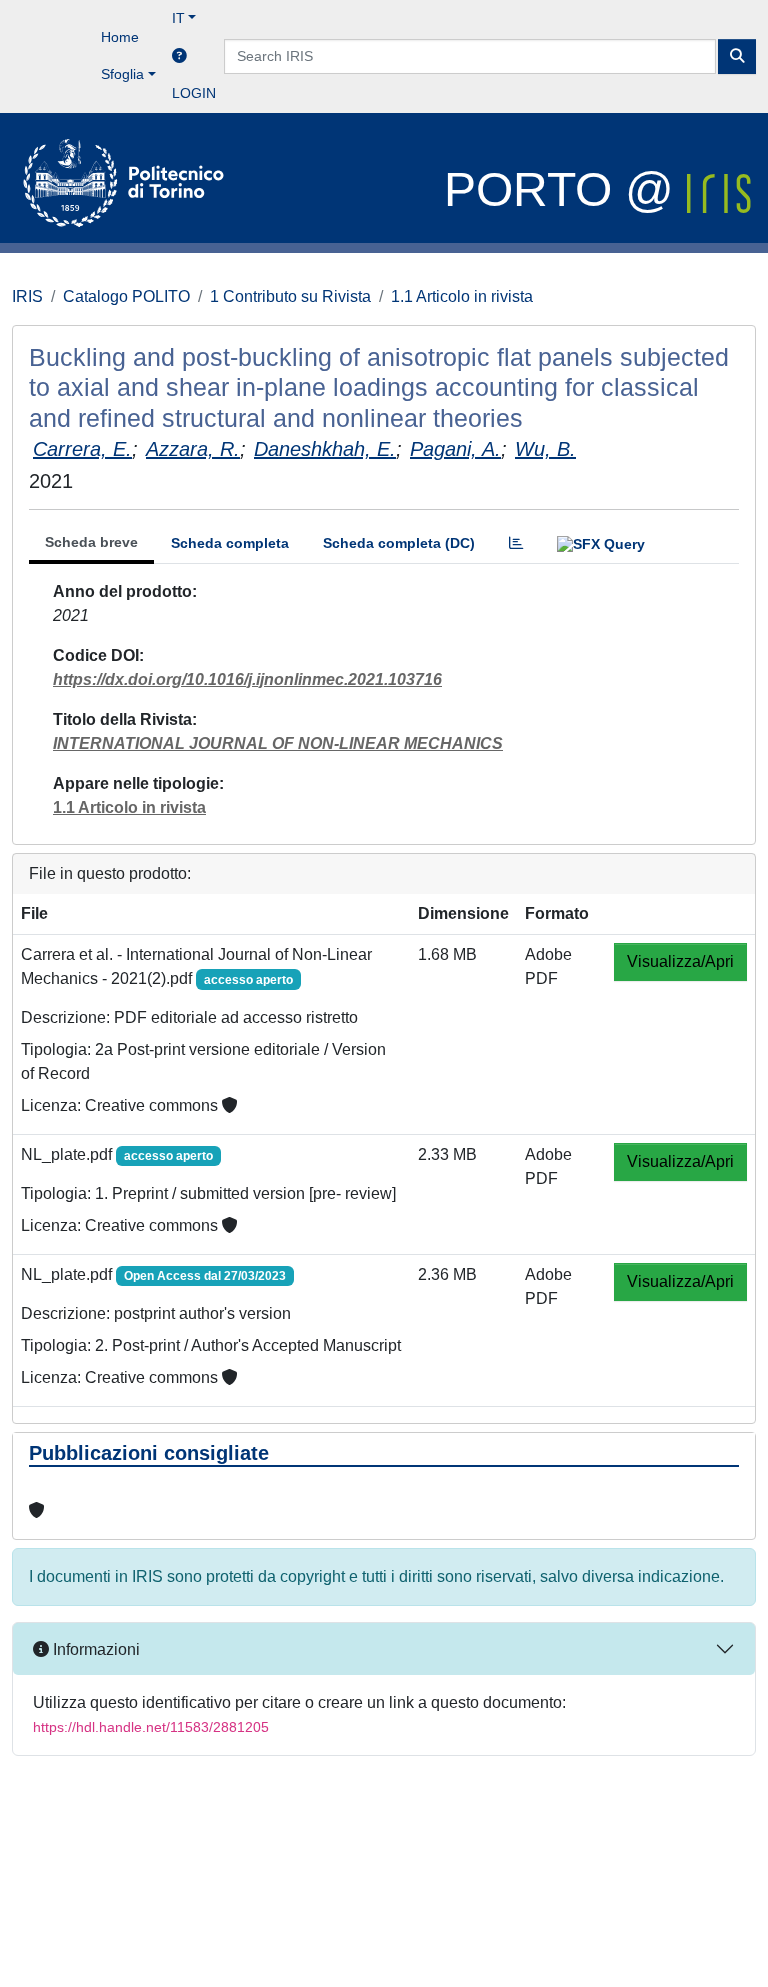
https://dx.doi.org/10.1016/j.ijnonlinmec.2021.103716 (247, 679)
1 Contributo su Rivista (290, 296)
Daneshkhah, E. (325, 449)
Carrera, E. (82, 449)
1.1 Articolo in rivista (462, 296)
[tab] (516, 543)
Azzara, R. (193, 449)
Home (120, 37)
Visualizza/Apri (680, 961)
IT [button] (178, 18)
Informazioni (94, 1649)
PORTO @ (565, 189)
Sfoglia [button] (122, 74)
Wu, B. (545, 449)
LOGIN (194, 93)
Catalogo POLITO (126, 296)
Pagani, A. (455, 449)
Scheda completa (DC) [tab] (399, 543)
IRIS (27, 296)
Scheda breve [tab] (91, 542)
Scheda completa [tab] (230, 543)
